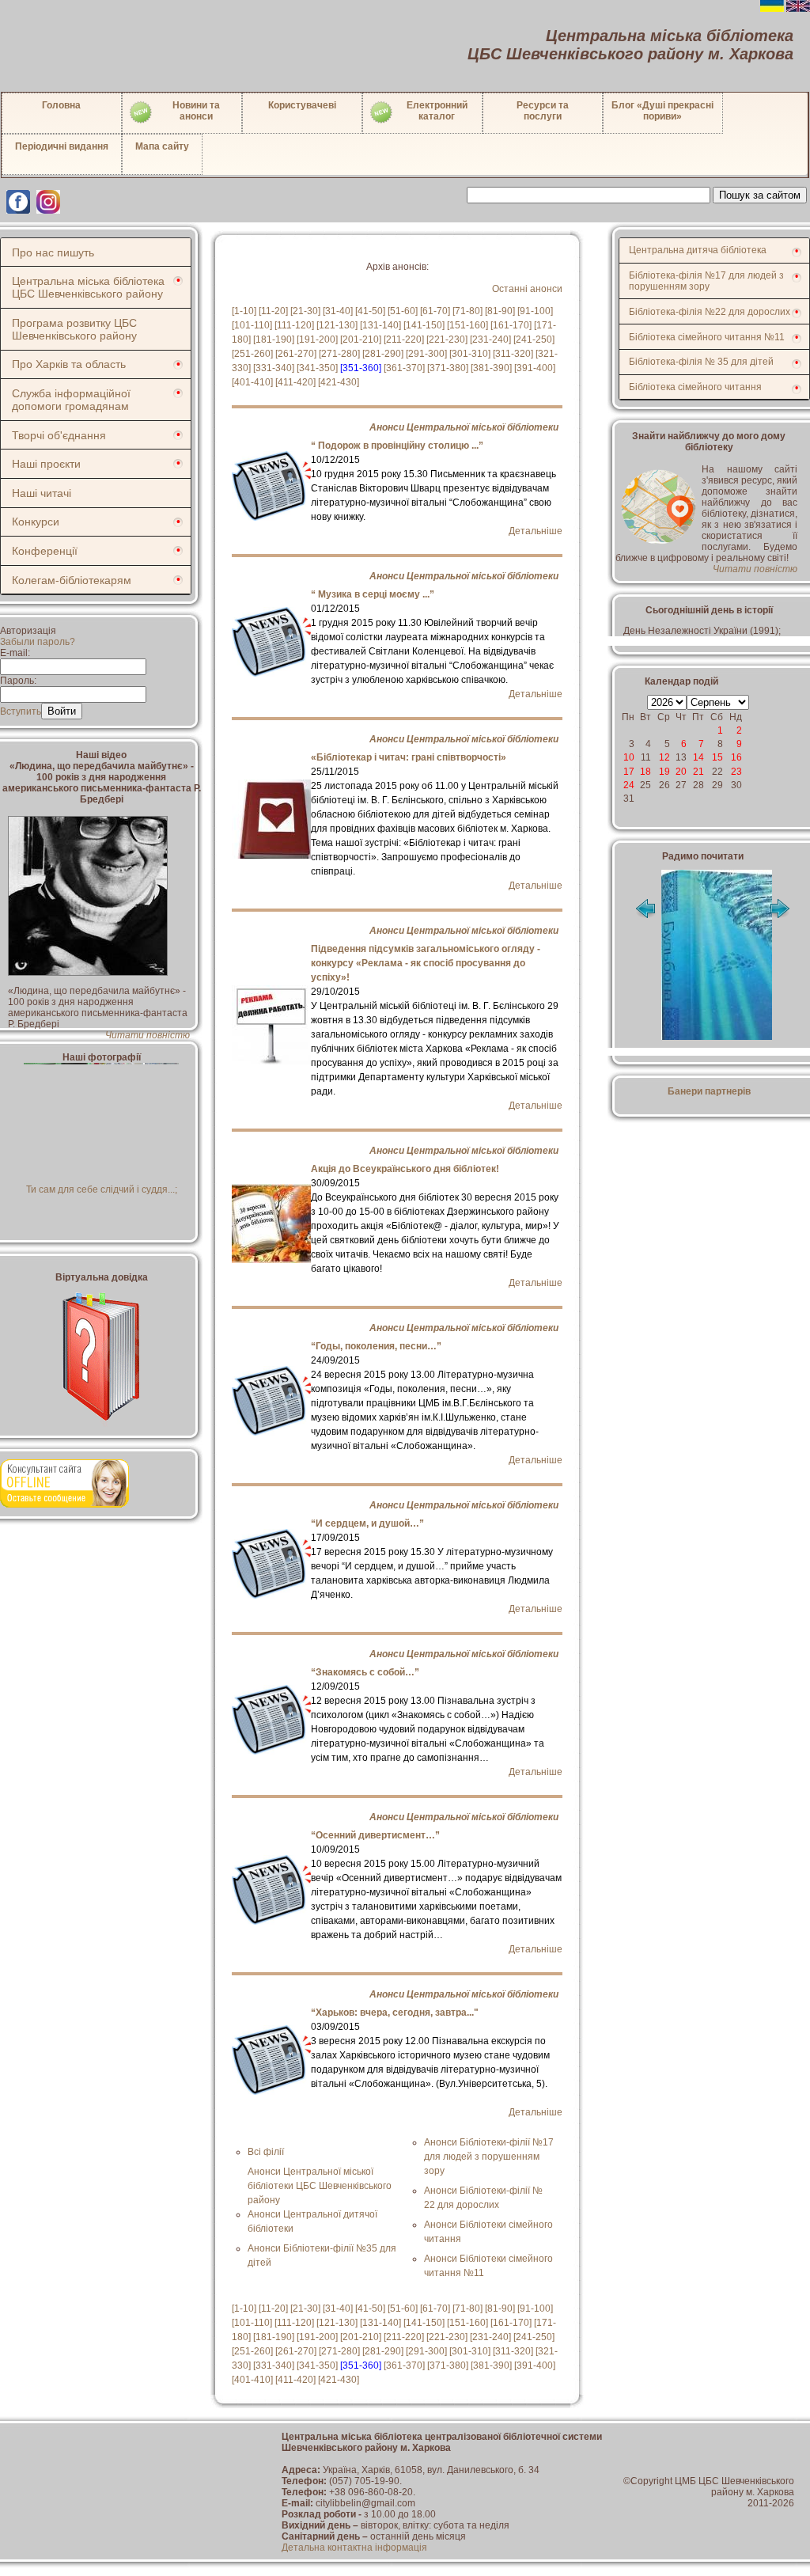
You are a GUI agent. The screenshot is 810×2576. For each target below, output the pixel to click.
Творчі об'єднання (59, 435)
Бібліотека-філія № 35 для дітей (701, 362)
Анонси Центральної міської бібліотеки (464, 427)
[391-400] (535, 368)
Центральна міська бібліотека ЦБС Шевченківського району (88, 287)
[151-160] (467, 325)
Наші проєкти (46, 464)
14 (698, 757)
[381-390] (491, 368)
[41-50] (370, 311)
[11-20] (273, 311)
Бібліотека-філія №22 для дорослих (710, 312)
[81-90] (500, 311)
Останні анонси (527, 289)
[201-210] (361, 340)
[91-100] (535, 311)
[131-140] (380, 325)
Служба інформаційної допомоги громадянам (71, 400)
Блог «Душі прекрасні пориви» (662, 111)
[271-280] (339, 354)
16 (736, 757)
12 (664, 757)
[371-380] (448, 368)
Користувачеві (302, 105)
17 (629, 772)
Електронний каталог (437, 111)
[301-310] (470, 354)
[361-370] (404, 368)
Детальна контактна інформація (354, 2548)
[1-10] (244, 311)
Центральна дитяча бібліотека (698, 250)
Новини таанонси (196, 111)
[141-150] (424, 325)
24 (629, 785)
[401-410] (252, 382)
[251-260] (252, 354)
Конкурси (36, 522)
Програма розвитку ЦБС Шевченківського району (74, 329)
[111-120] (294, 325)
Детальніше (536, 531)
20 (681, 772)
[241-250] (534, 340)
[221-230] (447, 340)
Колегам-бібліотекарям (72, 580)
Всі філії (266, 2152)
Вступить (21, 711)
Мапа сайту (162, 146)
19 (664, 772)
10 (629, 757)
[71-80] (467, 311)
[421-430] (339, 382)
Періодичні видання (62, 146)
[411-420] (295, 382)
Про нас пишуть (53, 252)
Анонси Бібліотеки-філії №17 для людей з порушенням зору (489, 2157)
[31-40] (338, 311)
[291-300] (426, 354)
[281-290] (383, 354)
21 (698, 772)
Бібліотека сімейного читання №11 (707, 337)
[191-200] (317, 340)
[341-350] (317, 368)
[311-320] (513, 354)
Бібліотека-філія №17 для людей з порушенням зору (706, 281)
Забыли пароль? (38, 642)
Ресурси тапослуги (543, 111)
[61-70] (435, 311)
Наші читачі (42, 493)
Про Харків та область (69, 364)
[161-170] (511, 325)
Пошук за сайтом (760, 195)
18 (645, 772)
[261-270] (296, 354)
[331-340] (274, 368)
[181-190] (274, 340)
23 (736, 772)
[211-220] (404, 340)
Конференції (45, 551)
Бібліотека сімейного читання (695, 387)
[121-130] (337, 325)
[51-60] (403, 311)
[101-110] (252, 325)
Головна (61, 105)
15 (717, 757)
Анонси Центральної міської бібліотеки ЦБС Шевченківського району (320, 2186)
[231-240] (490, 340)
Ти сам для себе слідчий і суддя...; (102, 1189)
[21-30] (305, 311)
